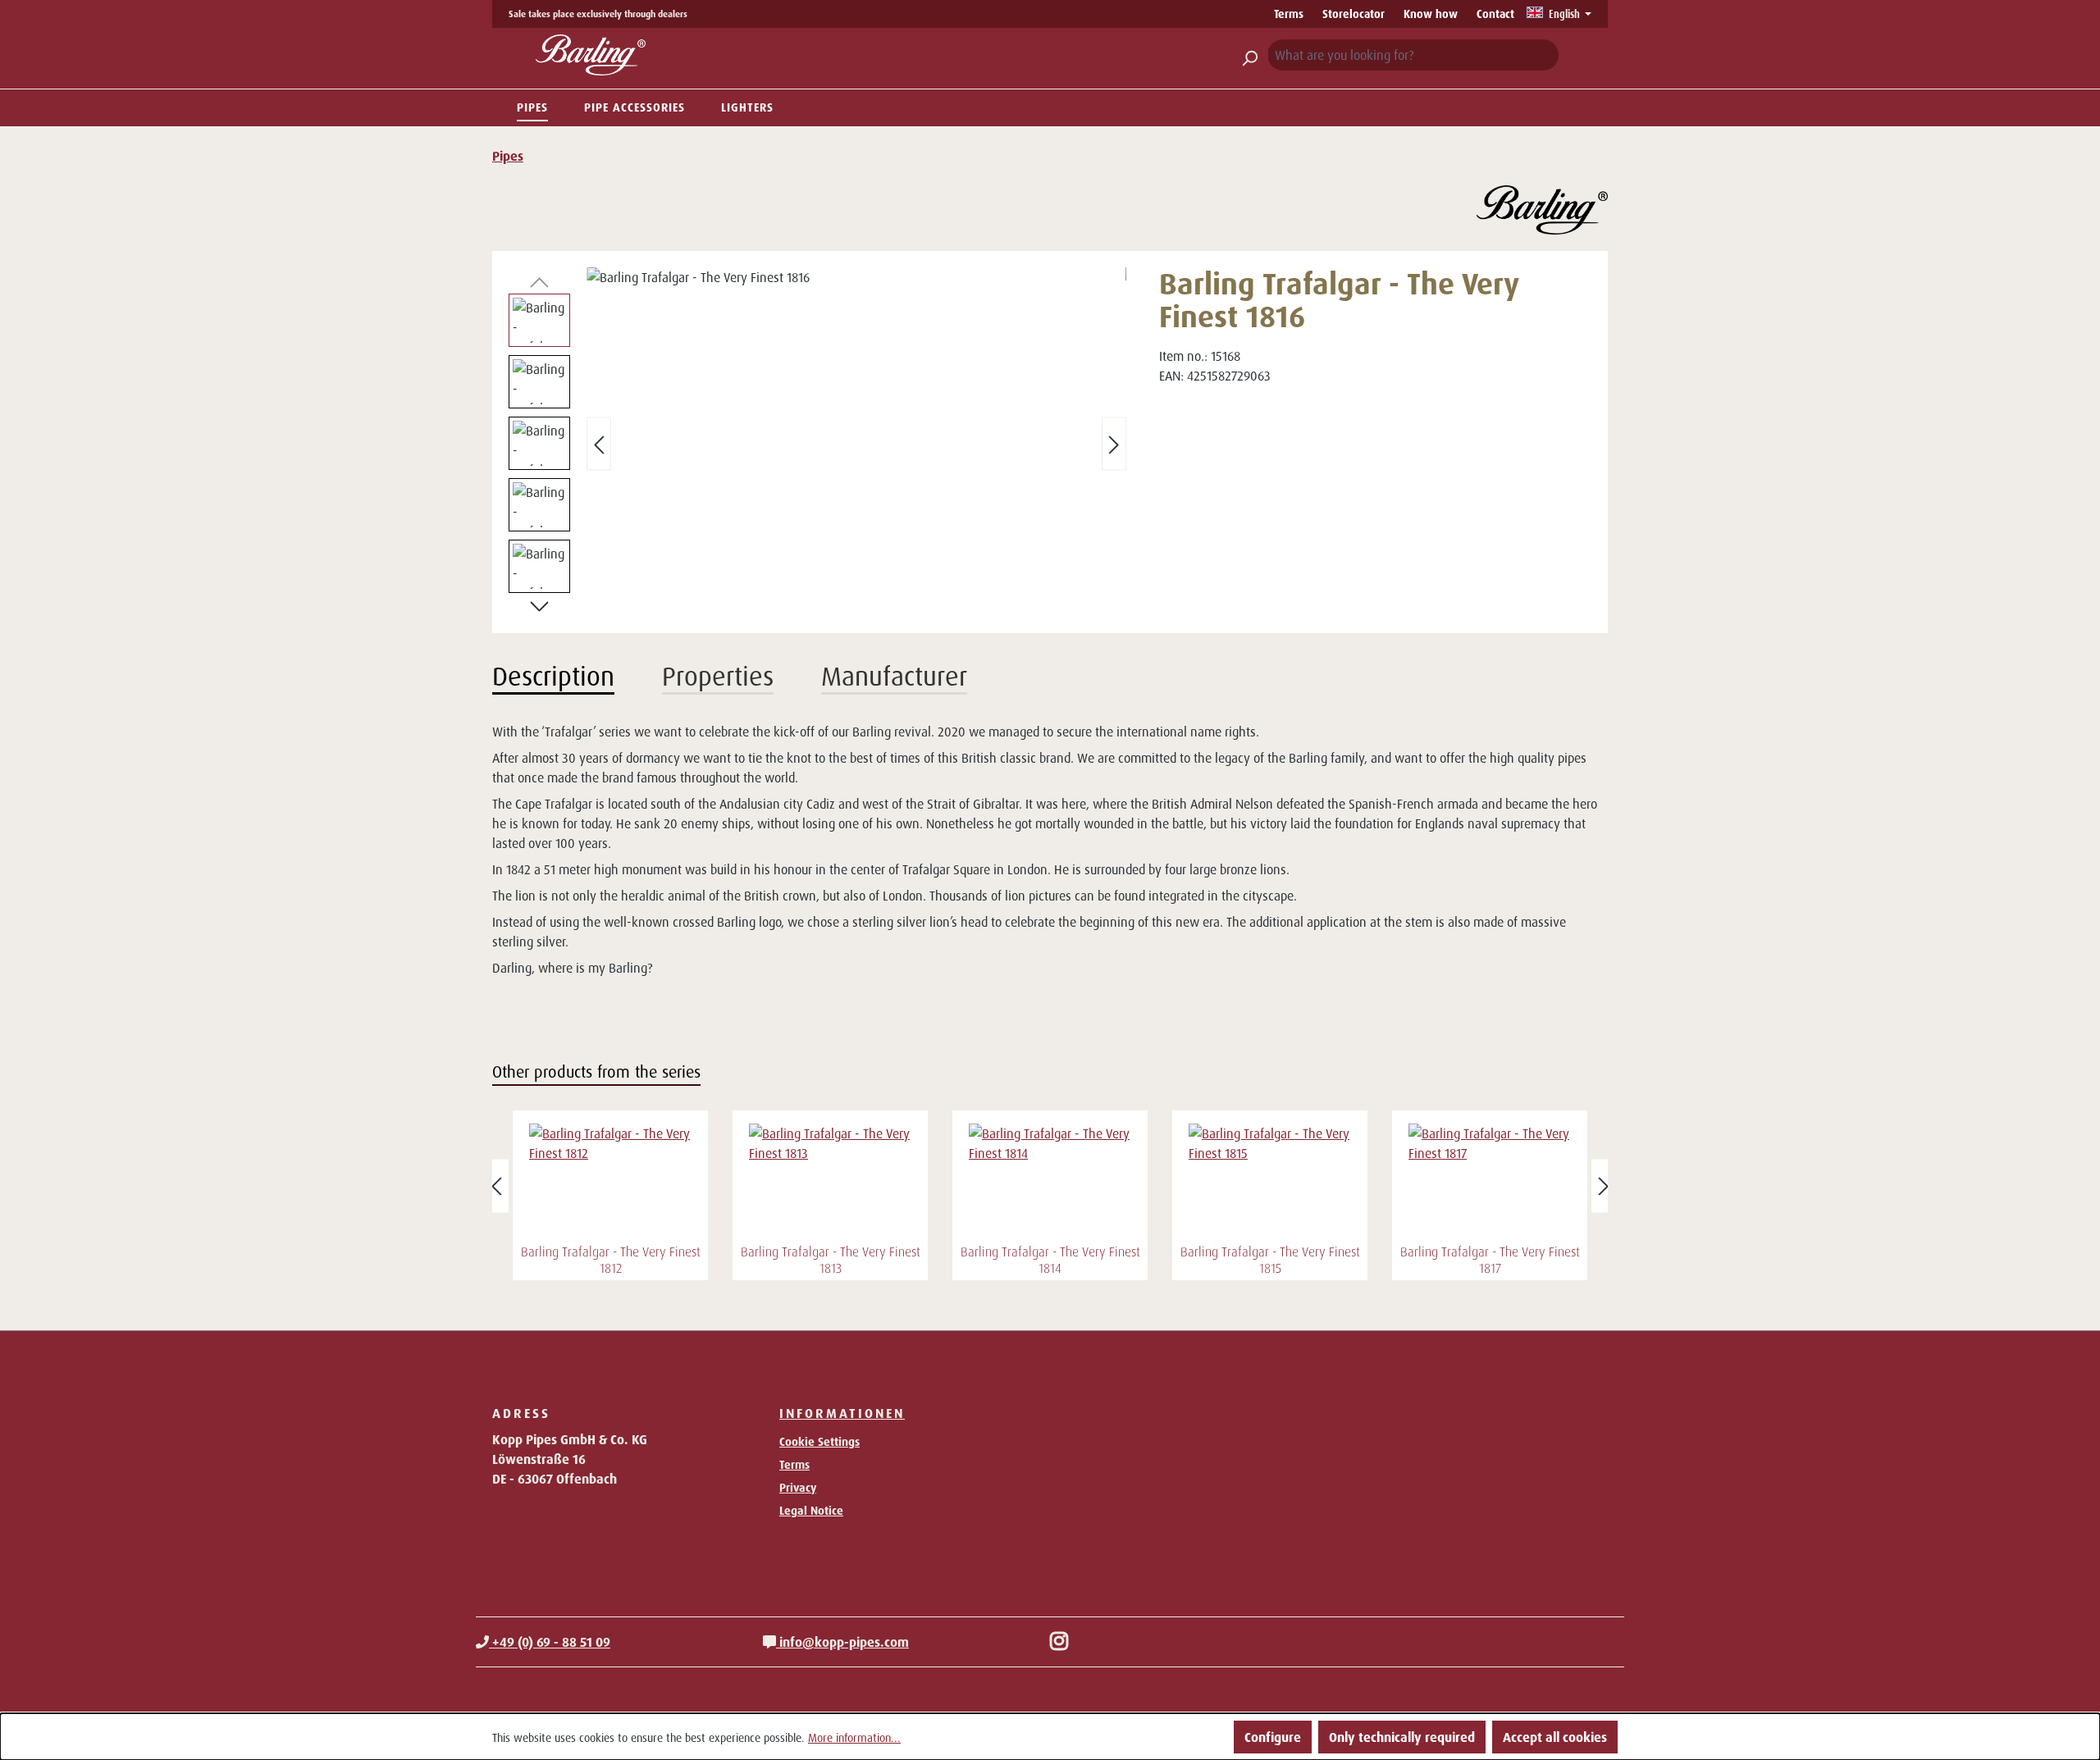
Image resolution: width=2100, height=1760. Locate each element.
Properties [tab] (718, 676)
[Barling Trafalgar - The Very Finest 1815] (1270, 1181)
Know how (1431, 14)
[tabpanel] (1050, 850)
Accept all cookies (1555, 1737)
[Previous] (599, 444)
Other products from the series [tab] (596, 1072)
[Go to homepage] (591, 55)
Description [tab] (553, 676)
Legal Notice (811, 1510)
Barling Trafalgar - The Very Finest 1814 (1050, 1260)
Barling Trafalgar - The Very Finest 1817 (1490, 1260)
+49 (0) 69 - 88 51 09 (550, 1642)
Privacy (798, 1487)
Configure (1273, 1737)
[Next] (1114, 444)
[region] (817, 444)
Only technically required (1402, 1737)
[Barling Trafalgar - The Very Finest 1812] (610, 1181)
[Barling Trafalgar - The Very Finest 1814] (1050, 1181)
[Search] (1249, 55)
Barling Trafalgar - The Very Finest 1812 (611, 1260)
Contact (1495, 14)
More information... (854, 1737)
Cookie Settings (819, 1441)
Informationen (842, 1413)
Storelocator (1354, 14)
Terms (1289, 14)
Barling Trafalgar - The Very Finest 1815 (1270, 1260)
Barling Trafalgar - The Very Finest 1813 (831, 1260)
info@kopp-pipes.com (842, 1642)
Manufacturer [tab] (894, 676)
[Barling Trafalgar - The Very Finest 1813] (830, 1181)
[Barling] (1542, 210)
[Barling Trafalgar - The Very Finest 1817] (1490, 1181)
